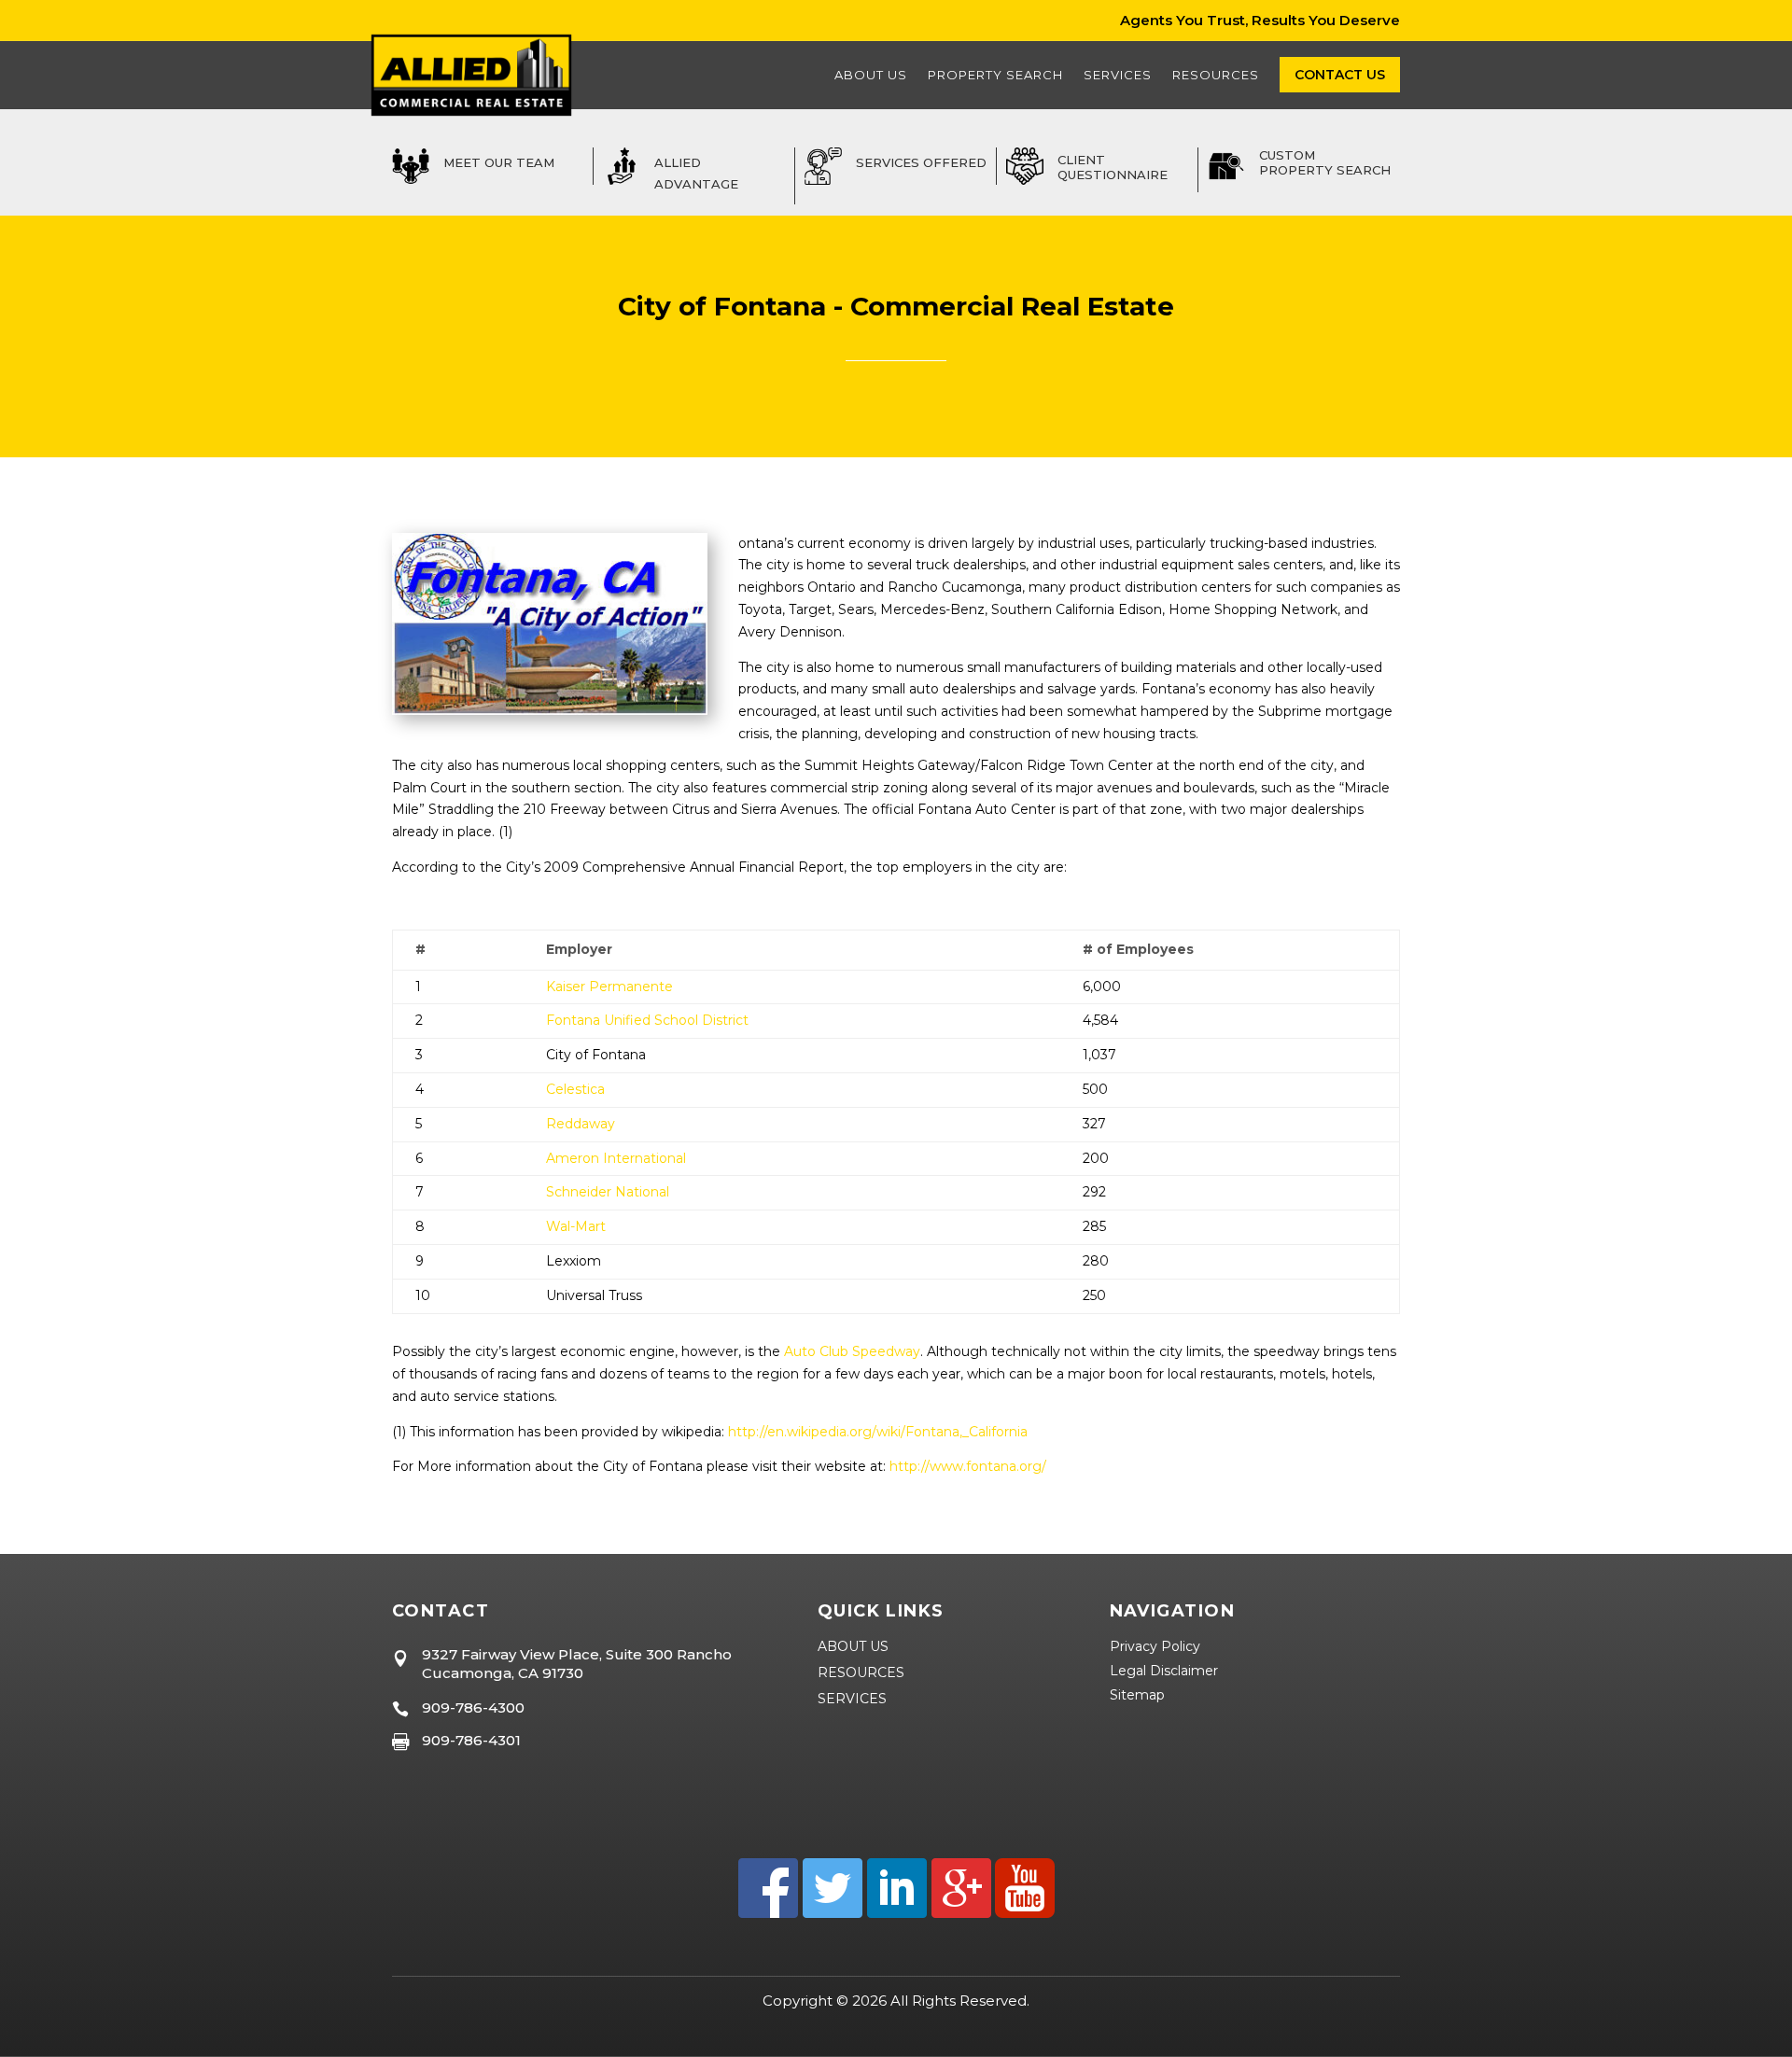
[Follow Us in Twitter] (830, 1913)
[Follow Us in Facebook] (768, 1913)
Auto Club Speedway (852, 1351)
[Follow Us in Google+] (959, 1913)
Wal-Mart (576, 1226)
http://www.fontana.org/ (968, 1466)
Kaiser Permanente (609, 987)
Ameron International (616, 1158)
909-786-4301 (471, 1740)
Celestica (575, 1089)
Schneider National (608, 1192)
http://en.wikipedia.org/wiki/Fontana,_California (878, 1432)
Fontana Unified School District (647, 1020)
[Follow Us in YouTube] (1023, 1913)
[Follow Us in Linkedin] (895, 1913)
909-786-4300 (473, 1707)
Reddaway (581, 1124)
